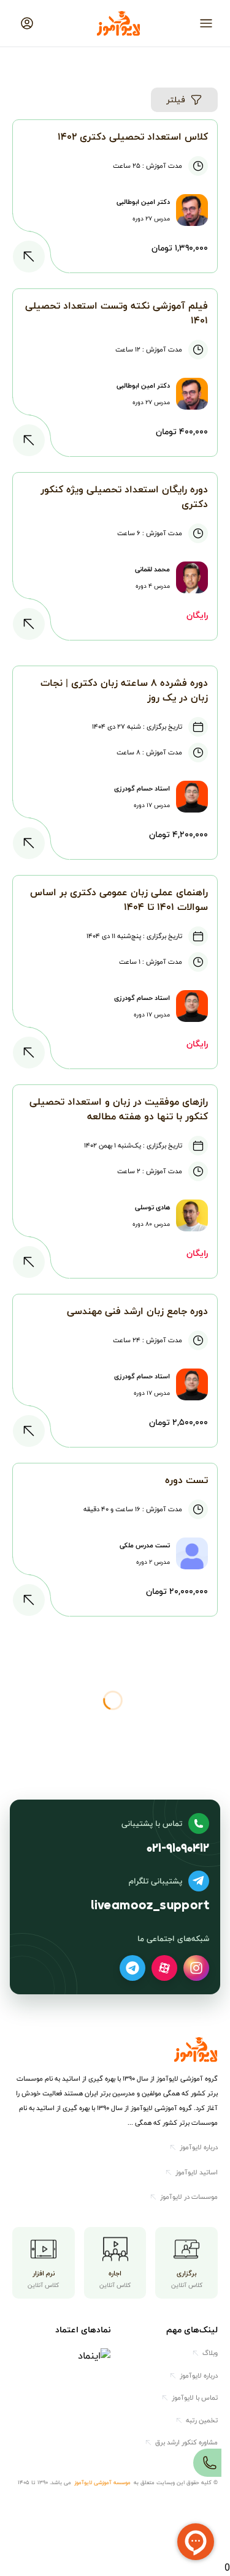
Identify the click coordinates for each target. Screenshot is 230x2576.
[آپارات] (164, 1968)
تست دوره (186, 1480)
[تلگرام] (132, 1968)
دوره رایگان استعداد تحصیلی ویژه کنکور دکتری (124, 497)
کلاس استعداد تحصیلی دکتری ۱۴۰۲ (133, 137)
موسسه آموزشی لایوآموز (102, 2483)
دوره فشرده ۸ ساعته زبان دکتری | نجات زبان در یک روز (124, 690)
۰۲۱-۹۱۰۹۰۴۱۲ (178, 1849)
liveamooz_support (150, 1906)
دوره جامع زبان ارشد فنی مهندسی (137, 1311)
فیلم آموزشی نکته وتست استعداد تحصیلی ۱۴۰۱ (117, 313)
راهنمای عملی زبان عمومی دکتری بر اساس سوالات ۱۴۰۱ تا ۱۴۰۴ (119, 899)
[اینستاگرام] (196, 1968)
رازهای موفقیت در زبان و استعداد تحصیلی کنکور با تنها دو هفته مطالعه (119, 1109)
